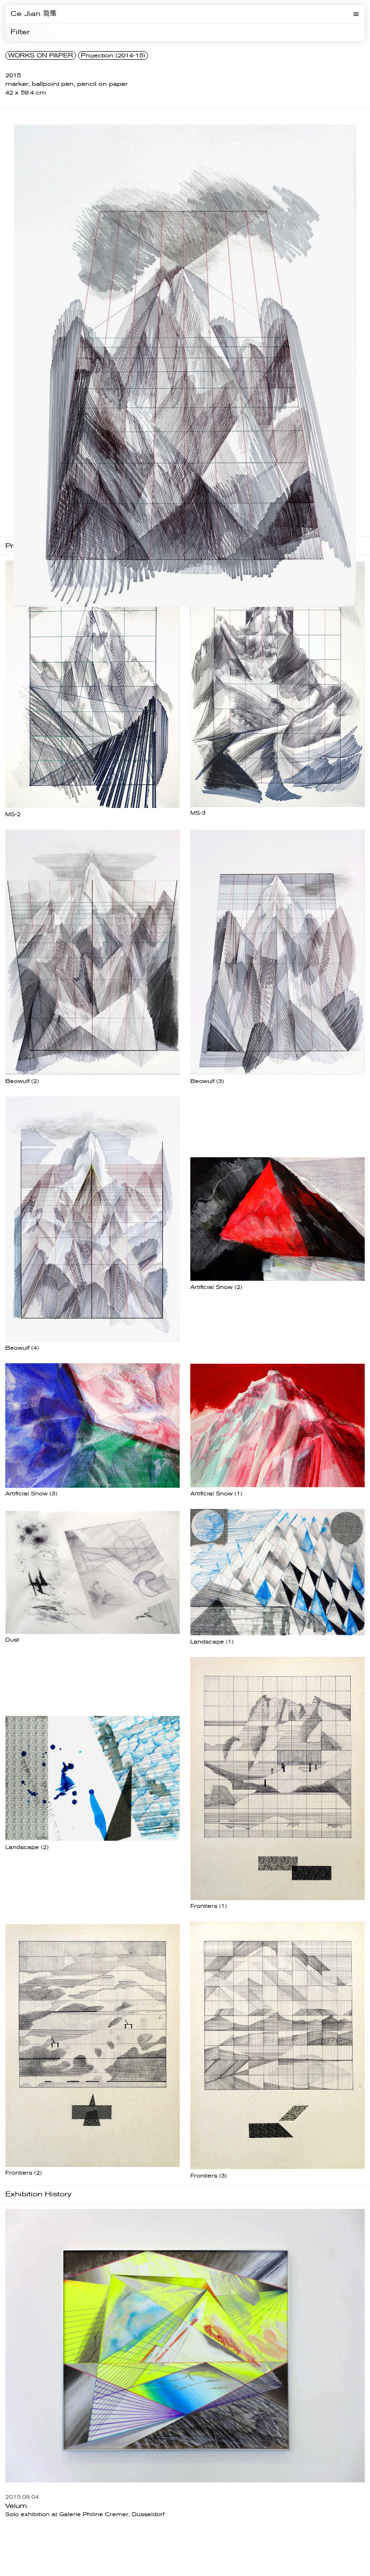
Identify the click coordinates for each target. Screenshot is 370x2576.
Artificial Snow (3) (31, 1494)
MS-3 (198, 813)
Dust (12, 1640)
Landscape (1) (212, 1642)
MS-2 (13, 815)
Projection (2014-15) (113, 55)
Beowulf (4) (22, 1348)
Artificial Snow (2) (216, 1287)
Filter (20, 32)
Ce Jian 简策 (33, 14)
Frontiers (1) (209, 1906)
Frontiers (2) (24, 2173)
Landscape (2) (27, 1847)
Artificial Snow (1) (216, 1494)
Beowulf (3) (207, 1081)
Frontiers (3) (209, 2176)
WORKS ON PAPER (41, 55)
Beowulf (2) (22, 1081)
